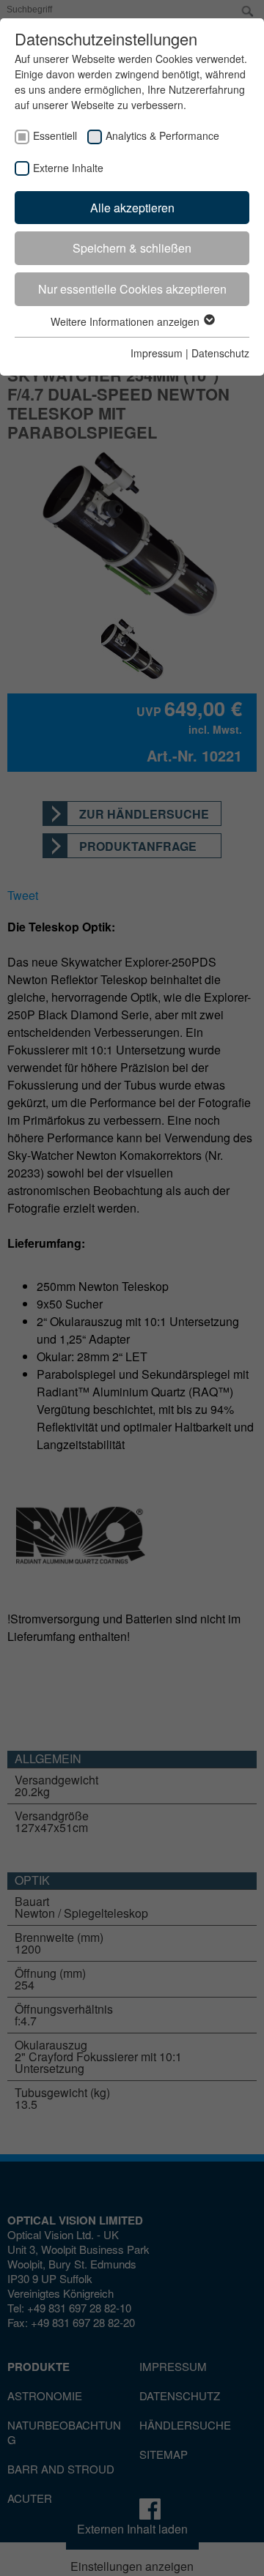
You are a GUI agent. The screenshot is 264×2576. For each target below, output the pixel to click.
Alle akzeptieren (132, 208)
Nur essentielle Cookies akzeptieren (132, 289)
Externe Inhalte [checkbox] (68, 168)
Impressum (157, 353)
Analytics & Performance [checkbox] (162, 135)
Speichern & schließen (132, 248)
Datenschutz (220, 353)
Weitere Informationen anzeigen (126, 321)
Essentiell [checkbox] (55, 135)
